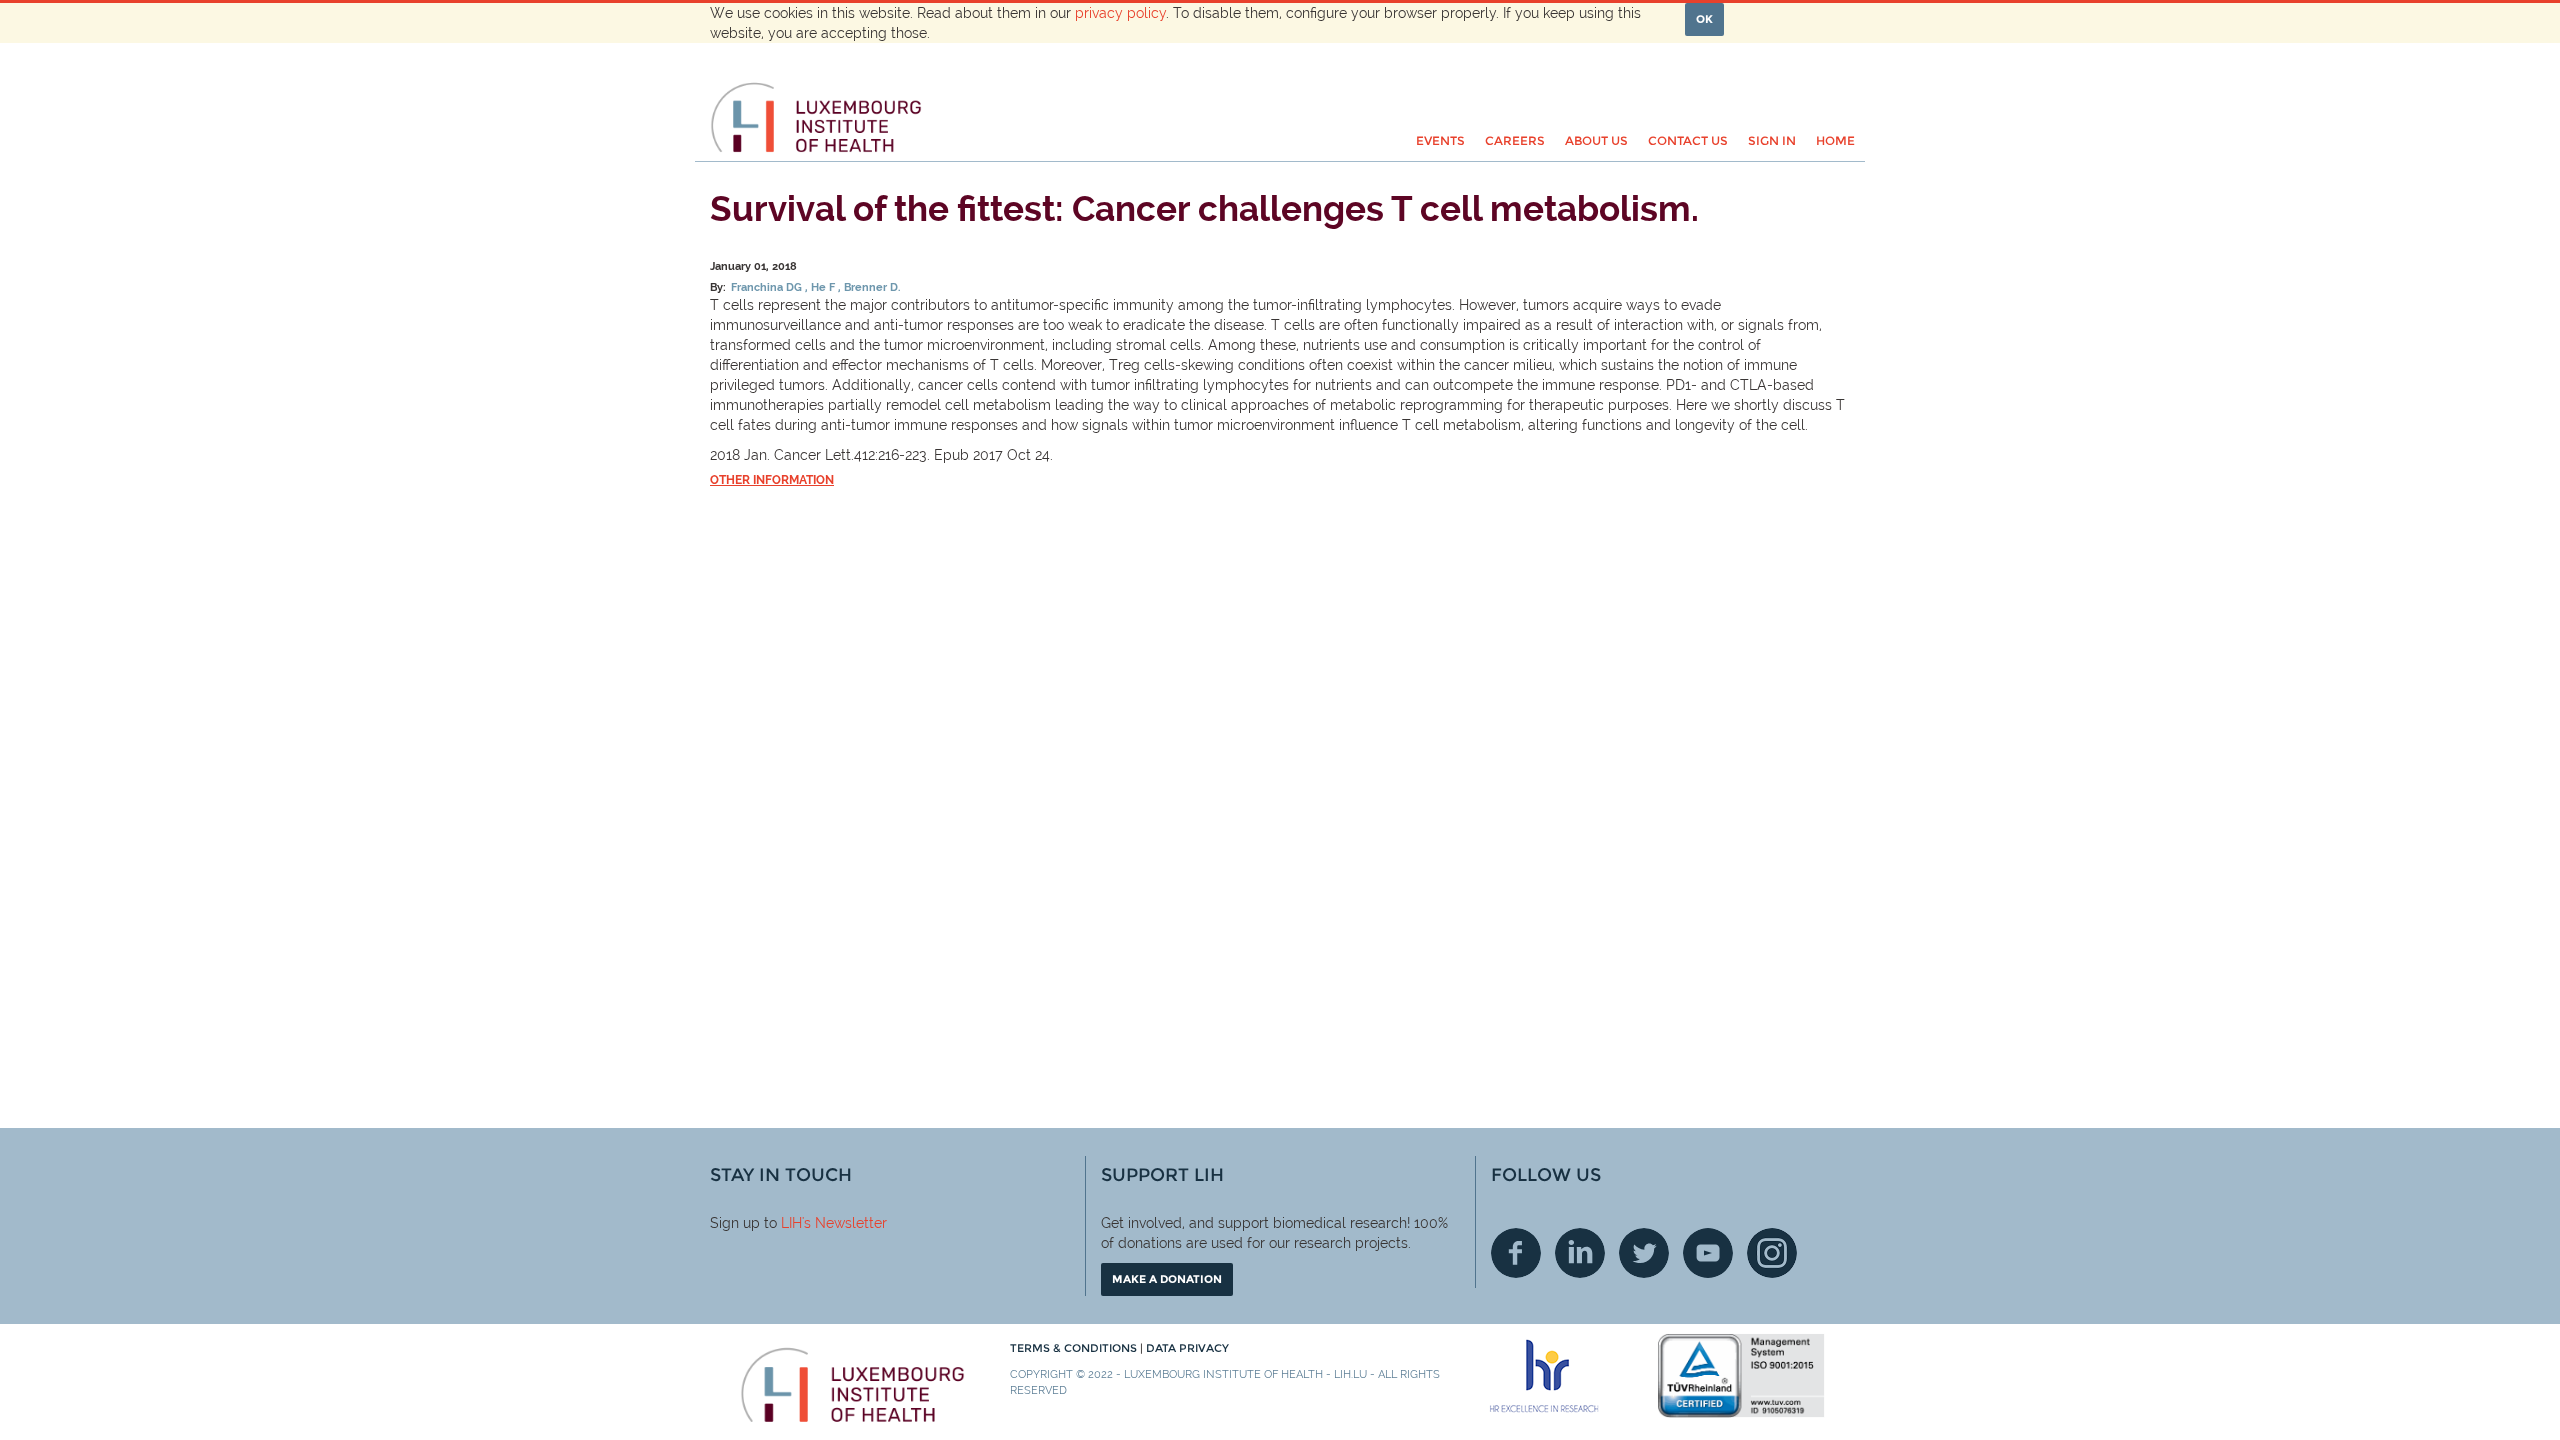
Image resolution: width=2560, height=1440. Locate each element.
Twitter (1644, 1253)
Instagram (1772, 1253)
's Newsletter (844, 1223)
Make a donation (1167, 1279)
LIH (791, 1223)
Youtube (1708, 1253)
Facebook (1516, 1253)
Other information (772, 480)
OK (1704, 19)
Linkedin (1580, 1253)
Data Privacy (1187, 1348)
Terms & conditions (1075, 1348)
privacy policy (1120, 13)
